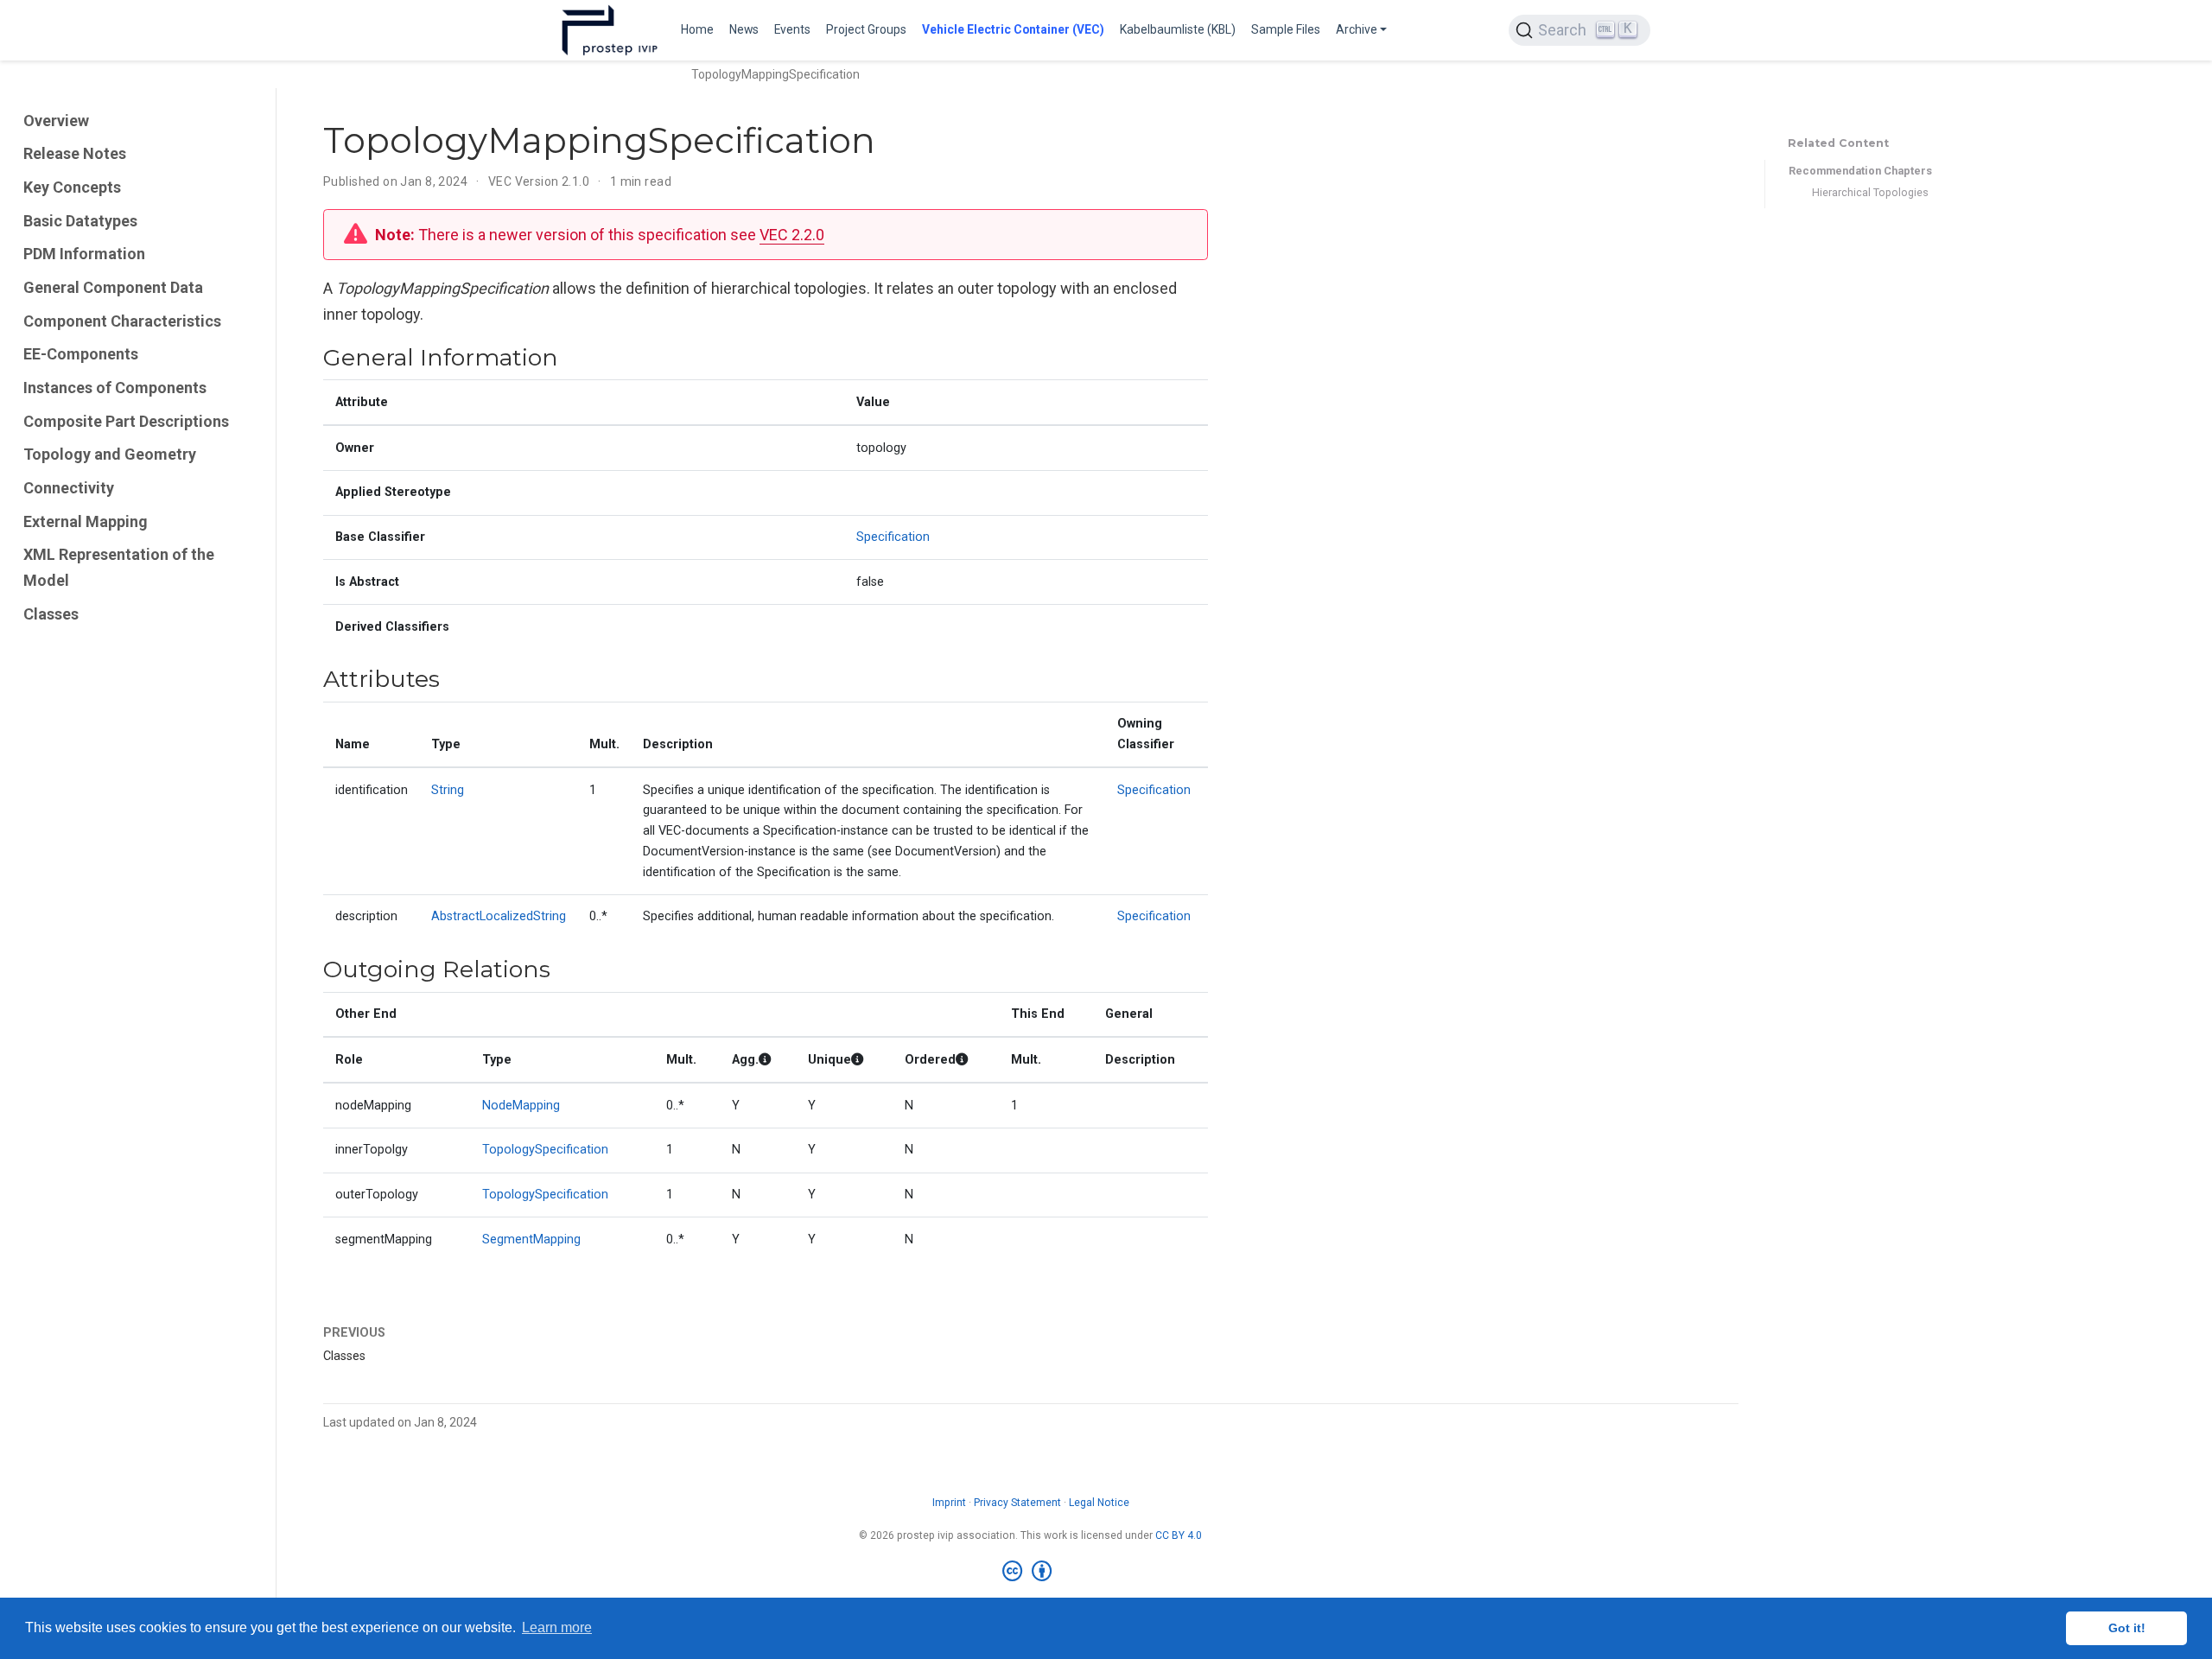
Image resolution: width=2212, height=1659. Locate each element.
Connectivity (69, 488)
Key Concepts (72, 187)
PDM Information (84, 254)
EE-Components (81, 354)
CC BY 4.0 (1179, 1535)
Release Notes (75, 153)
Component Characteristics (122, 321)
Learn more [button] (557, 1627)
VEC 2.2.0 (792, 235)
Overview (56, 121)
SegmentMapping (531, 1239)
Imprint (949, 1503)
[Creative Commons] (1030, 1572)
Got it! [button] (2127, 1628)
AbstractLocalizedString (499, 916)
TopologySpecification (545, 1150)
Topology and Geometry (110, 454)
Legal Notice (1099, 1503)
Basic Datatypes (80, 221)
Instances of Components (115, 388)
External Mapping (86, 521)
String (448, 790)
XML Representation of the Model (119, 568)
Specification (893, 537)
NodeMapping (521, 1106)
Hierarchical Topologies (1870, 192)
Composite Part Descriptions (126, 421)
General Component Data (113, 287)
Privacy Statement (1017, 1503)
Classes (51, 614)
